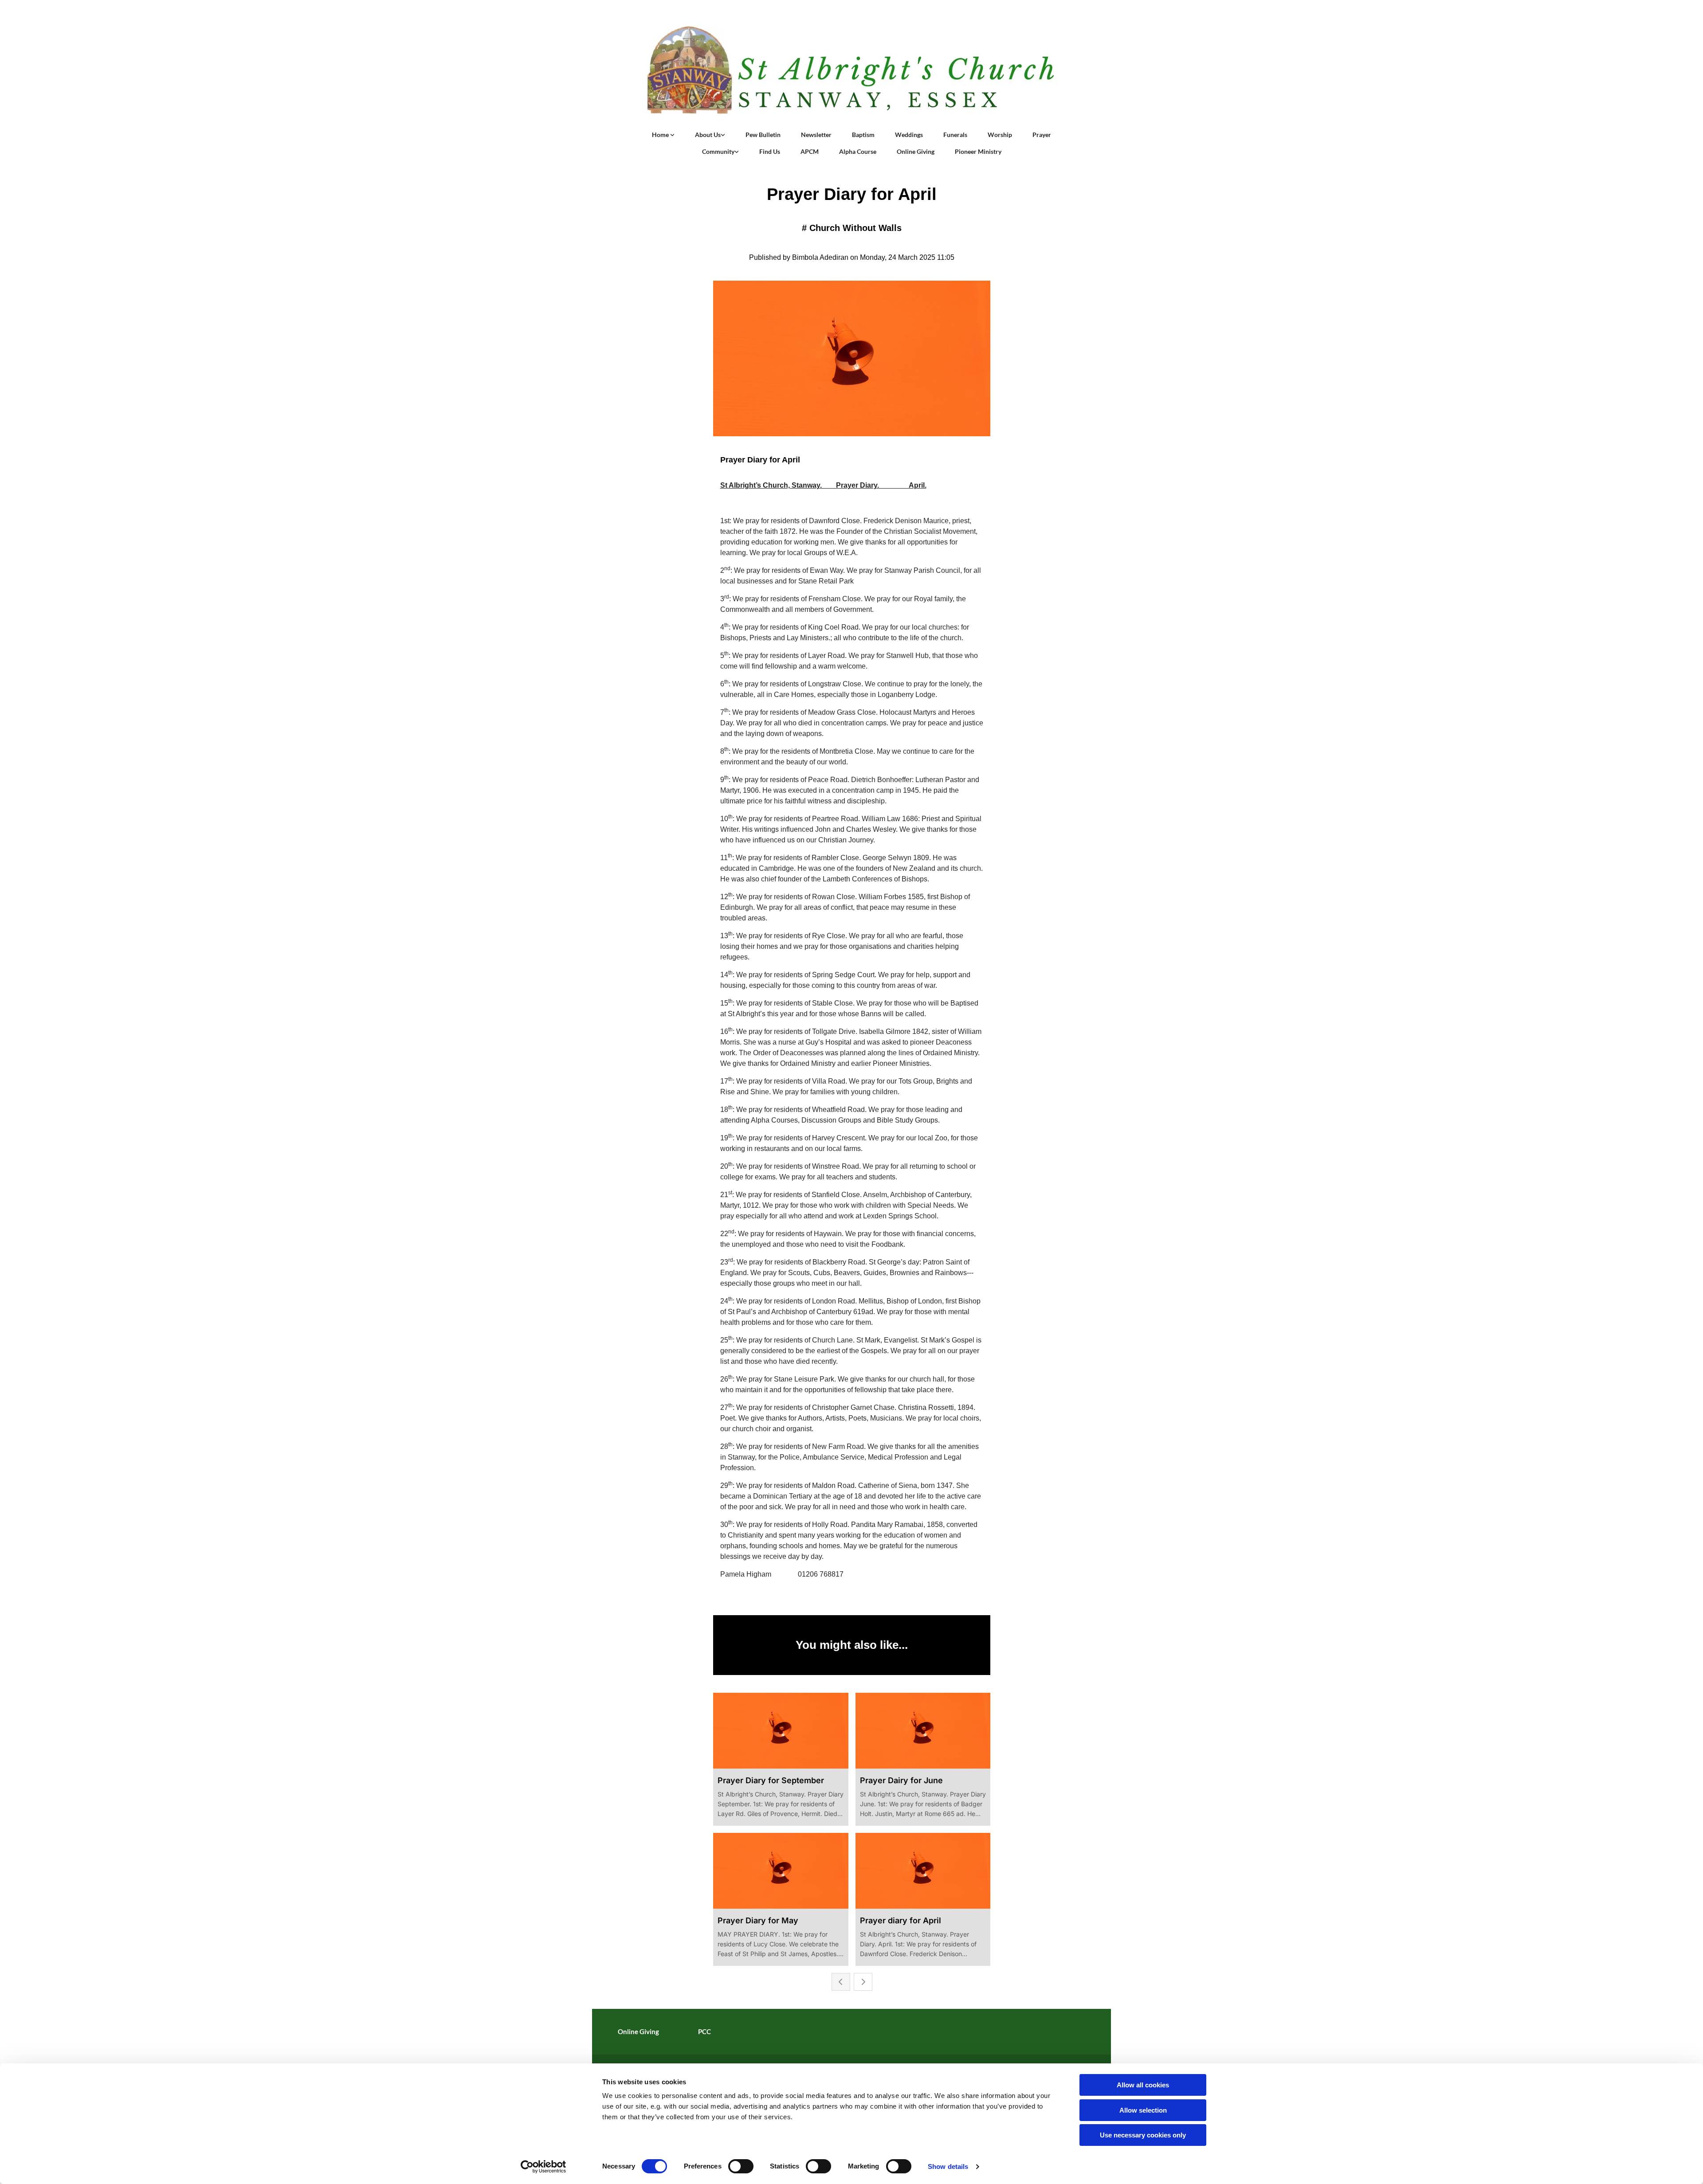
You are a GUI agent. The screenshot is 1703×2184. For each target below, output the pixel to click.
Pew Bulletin (763, 135)
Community (718, 151)
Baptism (863, 135)
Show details (948, 2166)
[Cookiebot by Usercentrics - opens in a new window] (543, 2167)
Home (661, 135)
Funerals (955, 135)
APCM (810, 151)
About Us (708, 135)
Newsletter (816, 135)
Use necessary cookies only (1143, 2135)
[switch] (741, 2166)
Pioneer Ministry (978, 151)
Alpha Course (858, 151)
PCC (704, 2031)
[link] (663, 135)
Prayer (1042, 135)
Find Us (770, 151)
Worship (1000, 135)
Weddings (909, 135)
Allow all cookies (1143, 2085)
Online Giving (916, 151)
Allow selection (1143, 2110)
